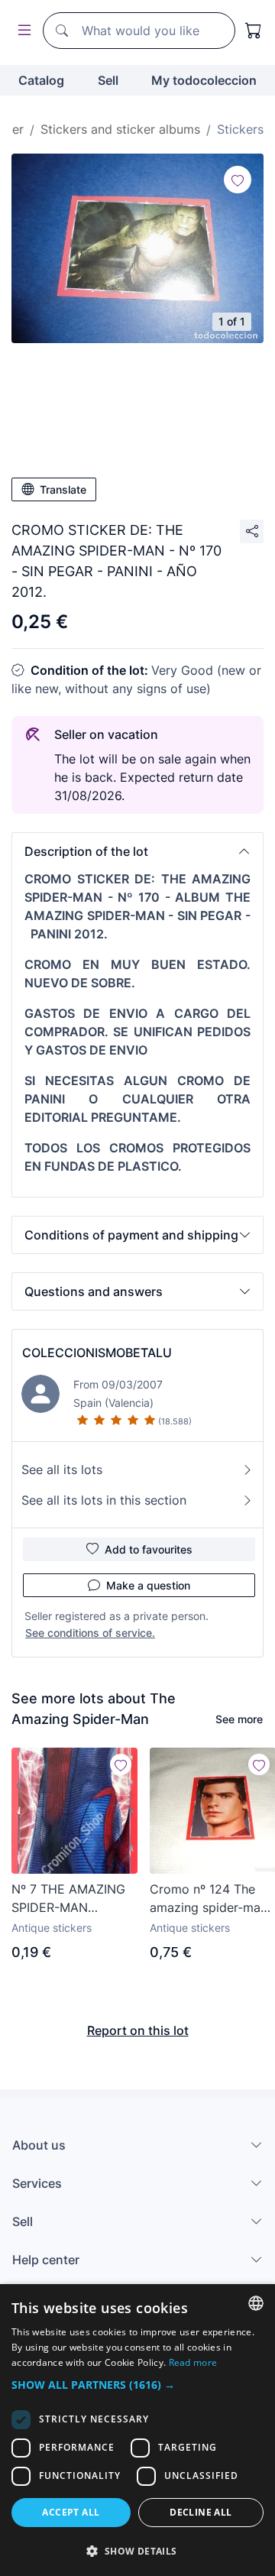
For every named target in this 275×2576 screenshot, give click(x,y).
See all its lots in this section (104, 1500)
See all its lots (62, 1469)
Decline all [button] (201, 2512)
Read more (193, 2362)
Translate (63, 489)
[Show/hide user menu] (21, 31)
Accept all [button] (71, 2512)
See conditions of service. (90, 1633)
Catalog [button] (41, 80)
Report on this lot (138, 2030)
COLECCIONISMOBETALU (97, 1353)
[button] (137, 851)
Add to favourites (149, 1549)
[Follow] (238, 180)
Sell (108, 80)
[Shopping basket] (254, 31)
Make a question (148, 1585)
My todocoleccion (204, 80)
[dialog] (137, 2430)
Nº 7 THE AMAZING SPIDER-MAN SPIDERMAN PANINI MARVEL (69, 1899)
